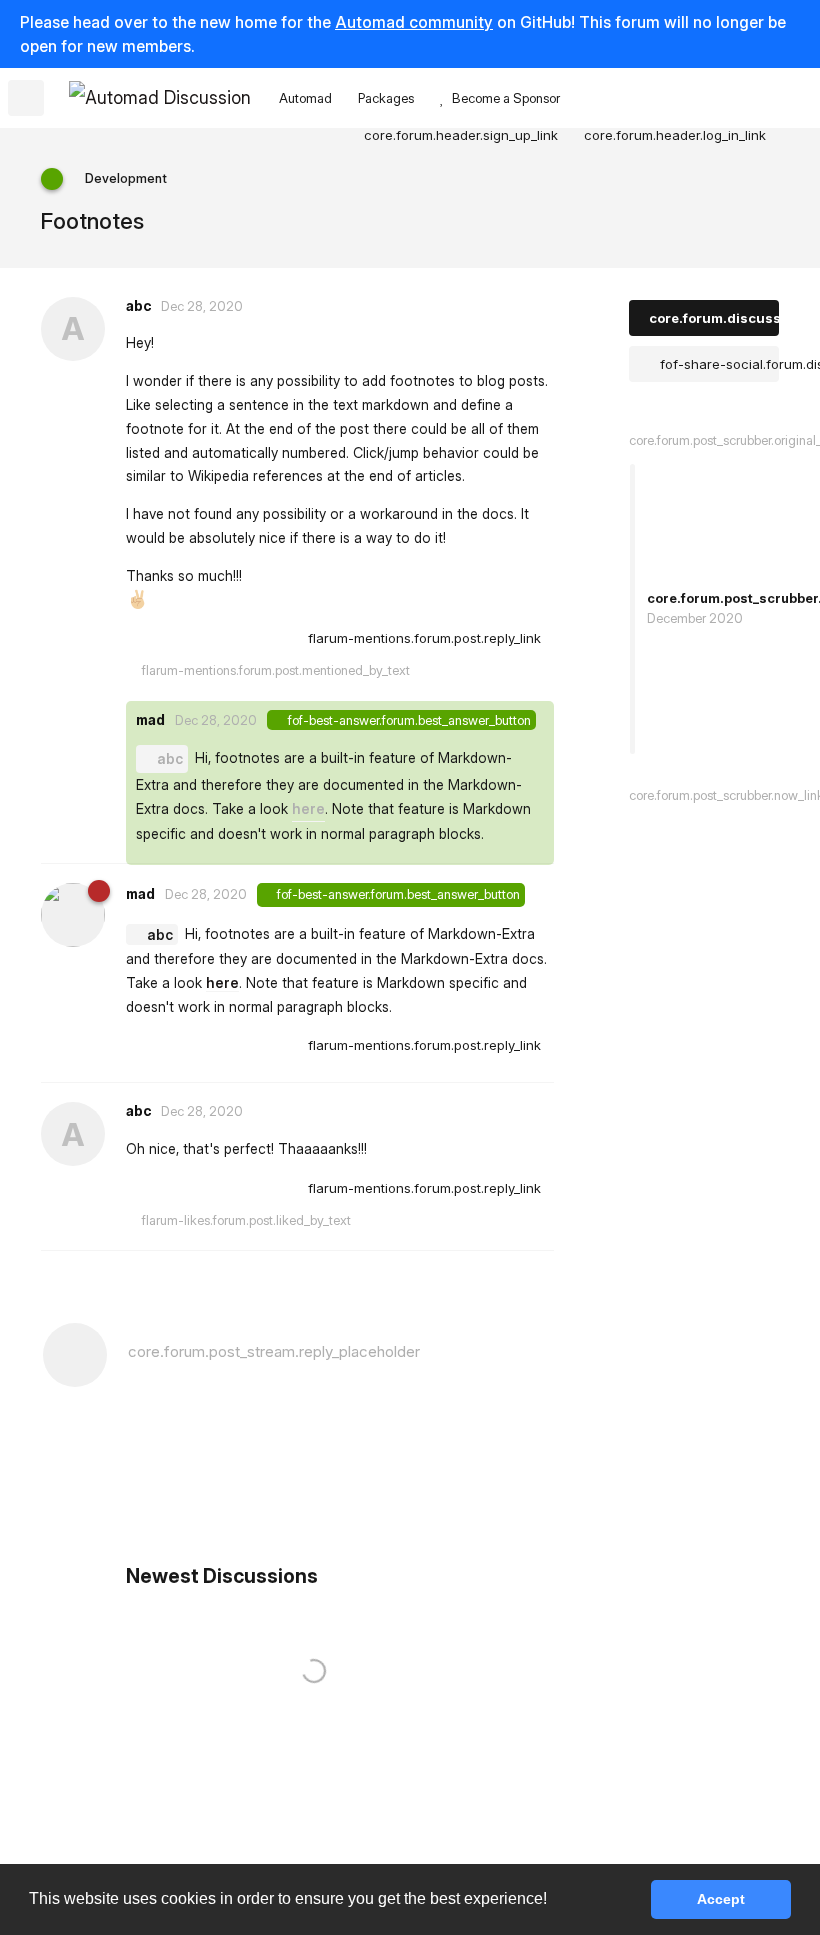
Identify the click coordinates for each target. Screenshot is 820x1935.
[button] (554, 1901)
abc (170, 758)
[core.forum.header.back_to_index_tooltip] (26, 98)
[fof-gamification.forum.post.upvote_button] (237, 639)
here (308, 808)
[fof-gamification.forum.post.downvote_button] (280, 639)
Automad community (414, 22)
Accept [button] (721, 1899)
